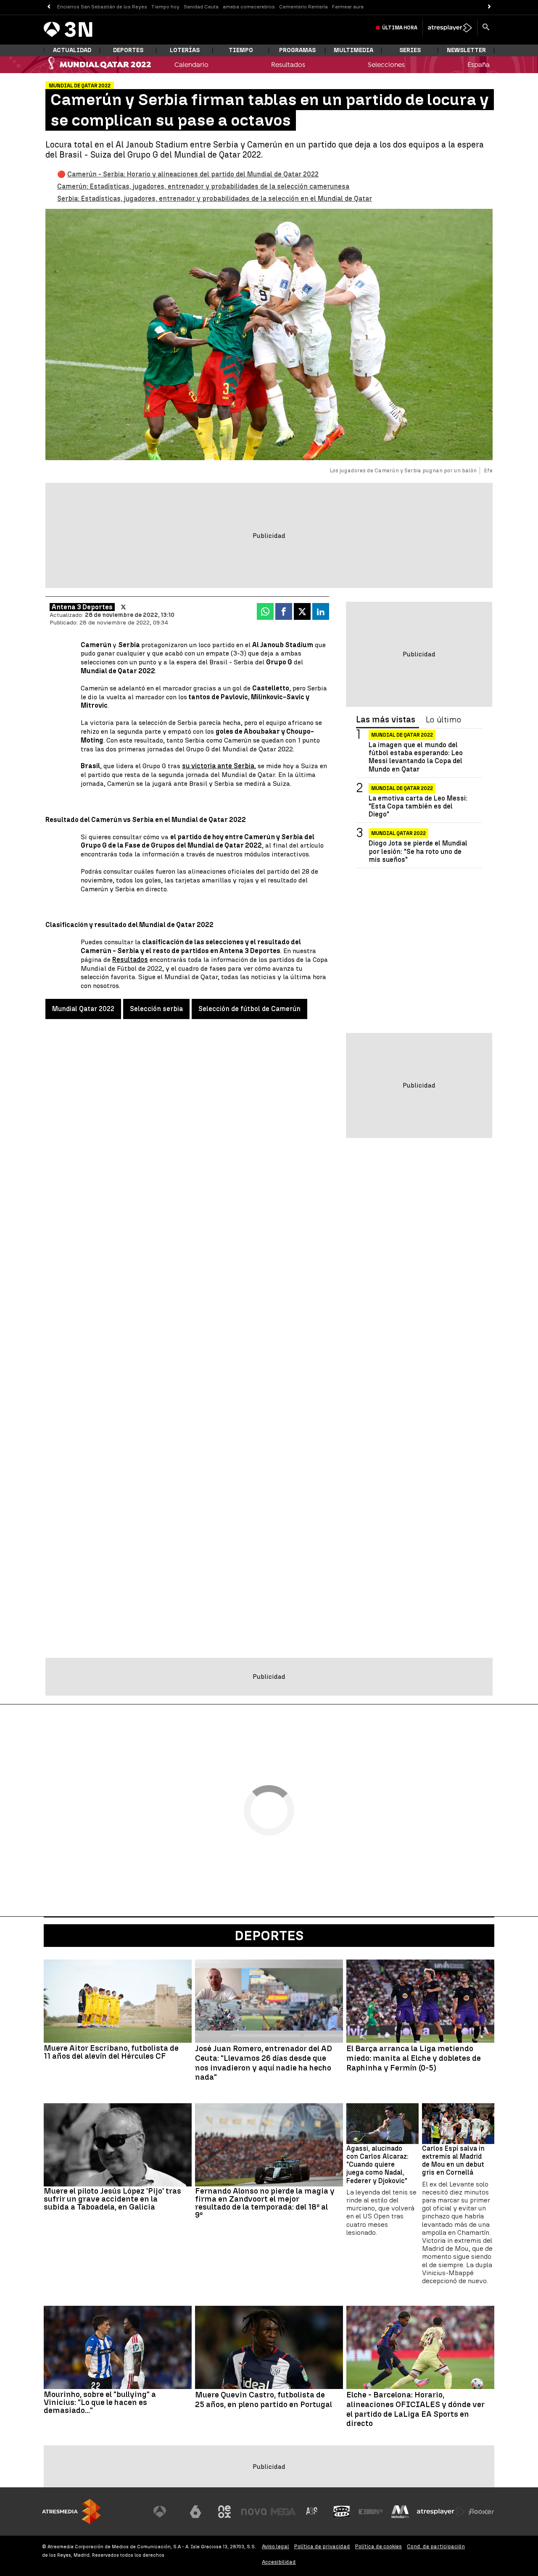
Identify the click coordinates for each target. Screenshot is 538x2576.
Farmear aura (348, 7)
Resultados (288, 65)
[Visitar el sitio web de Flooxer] (481, 2512)
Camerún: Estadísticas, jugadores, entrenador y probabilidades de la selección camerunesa (203, 186)
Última (400, 28)
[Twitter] (123, 607)
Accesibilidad (279, 2562)
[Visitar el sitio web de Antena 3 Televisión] (166, 2512)
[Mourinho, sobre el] (118, 2347)
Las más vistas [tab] (386, 720)
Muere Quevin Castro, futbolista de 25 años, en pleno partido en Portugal (264, 2400)
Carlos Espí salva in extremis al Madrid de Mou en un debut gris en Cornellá (453, 2161)
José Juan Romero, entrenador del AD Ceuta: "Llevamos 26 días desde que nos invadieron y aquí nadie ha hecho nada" (264, 2063)
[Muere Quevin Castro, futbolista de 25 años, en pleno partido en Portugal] (269, 2347)
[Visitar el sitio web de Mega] (283, 2512)
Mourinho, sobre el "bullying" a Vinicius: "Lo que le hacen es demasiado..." (100, 2402)
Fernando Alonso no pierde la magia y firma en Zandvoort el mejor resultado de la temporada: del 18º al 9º (265, 2203)
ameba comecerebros (249, 7)
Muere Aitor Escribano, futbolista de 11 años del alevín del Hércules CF (111, 2052)
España (479, 65)
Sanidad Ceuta (201, 7)
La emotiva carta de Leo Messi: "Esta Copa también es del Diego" (418, 806)
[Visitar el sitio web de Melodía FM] (400, 2512)
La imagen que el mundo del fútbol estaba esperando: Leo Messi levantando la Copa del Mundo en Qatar (416, 757)
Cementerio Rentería (303, 7)
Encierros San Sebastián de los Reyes (102, 7)
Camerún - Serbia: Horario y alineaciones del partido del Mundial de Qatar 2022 (193, 174)
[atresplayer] (450, 28)
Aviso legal (276, 2546)
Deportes (128, 50)
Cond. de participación (436, 2546)
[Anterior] (49, 7)
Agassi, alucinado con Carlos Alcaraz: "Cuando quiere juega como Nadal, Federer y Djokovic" (377, 2165)
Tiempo (241, 50)
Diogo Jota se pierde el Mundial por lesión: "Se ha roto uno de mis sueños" (418, 851)
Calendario (191, 65)
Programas (297, 50)
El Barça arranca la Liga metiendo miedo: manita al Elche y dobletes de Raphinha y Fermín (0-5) (414, 2058)
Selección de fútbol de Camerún (249, 1009)
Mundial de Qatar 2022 (402, 735)
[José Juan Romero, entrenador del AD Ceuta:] (269, 2001)
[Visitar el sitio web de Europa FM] (371, 2512)
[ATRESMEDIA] (71, 2511)
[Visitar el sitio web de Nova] (254, 2512)
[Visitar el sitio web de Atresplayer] (441, 2512)
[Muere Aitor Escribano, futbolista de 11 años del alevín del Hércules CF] (118, 2001)
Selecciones (386, 65)
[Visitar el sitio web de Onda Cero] (342, 2512)
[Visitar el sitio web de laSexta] (195, 2512)
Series (410, 50)
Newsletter (466, 50)
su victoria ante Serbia (218, 766)
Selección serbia (156, 1009)
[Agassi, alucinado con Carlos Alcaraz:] (382, 2124)
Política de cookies (378, 2546)
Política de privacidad (322, 2546)
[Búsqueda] (486, 28)
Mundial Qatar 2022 (83, 1009)
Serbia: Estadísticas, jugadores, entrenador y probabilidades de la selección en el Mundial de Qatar (215, 199)
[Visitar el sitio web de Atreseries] (312, 2512)
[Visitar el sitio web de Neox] (224, 2512)
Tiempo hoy (165, 7)
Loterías (185, 50)
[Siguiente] (489, 7)
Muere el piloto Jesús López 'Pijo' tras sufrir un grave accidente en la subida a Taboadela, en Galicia (112, 2199)
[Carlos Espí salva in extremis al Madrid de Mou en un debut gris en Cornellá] (458, 2124)
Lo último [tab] (443, 720)
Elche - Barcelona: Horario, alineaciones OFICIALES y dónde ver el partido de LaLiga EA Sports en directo (415, 2409)
